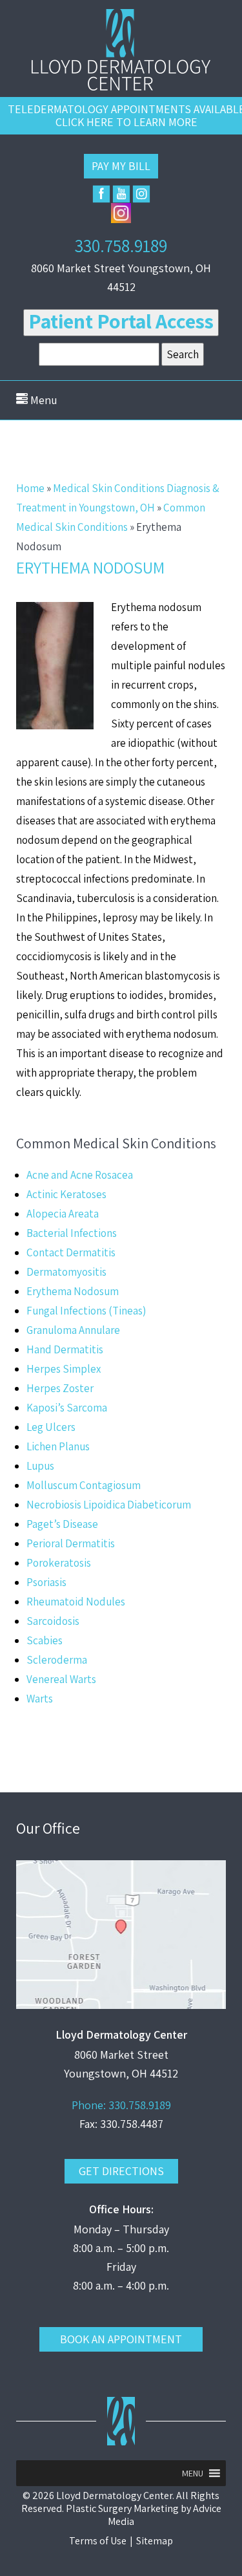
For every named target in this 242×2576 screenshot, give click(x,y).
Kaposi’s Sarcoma (67, 1408)
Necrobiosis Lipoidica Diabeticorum (109, 1505)
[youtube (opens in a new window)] (121, 194)
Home (30, 488)
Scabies (45, 1640)
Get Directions (121, 2171)
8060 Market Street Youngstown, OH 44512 (121, 277)
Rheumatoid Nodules (76, 1602)
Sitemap (155, 2541)
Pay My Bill (121, 166)
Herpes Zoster (60, 1388)
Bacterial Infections (72, 1233)
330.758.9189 (121, 245)
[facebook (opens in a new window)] (101, 194)
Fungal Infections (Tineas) (86, 1311)
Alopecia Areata (63, 1214)
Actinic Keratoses (66, 1194)
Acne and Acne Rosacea (80, 1175)
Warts (40, 1699)
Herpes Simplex (64, 1369)
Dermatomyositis (66, 1272)
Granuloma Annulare (73, 1330)
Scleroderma (57, 1660)
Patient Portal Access (121, 321)
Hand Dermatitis (65, 1349)
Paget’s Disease (62, 1524)
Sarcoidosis (53, 1621)
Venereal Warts (61, 1679)
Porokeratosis (59, 1563)
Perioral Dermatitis (71, 1543)
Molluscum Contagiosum (84, 1485)
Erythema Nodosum (73, 1291)
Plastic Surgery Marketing (122, 2508)
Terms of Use (98, 2541)
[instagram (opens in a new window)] (141, 194)
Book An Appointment (121, 2339)
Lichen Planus (58, 1446)
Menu (43, 400)
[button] (193, 2473)
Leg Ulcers (51, 1427)
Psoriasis (46, 1582)
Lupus (40, 1466)
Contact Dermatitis (71, 1252)
